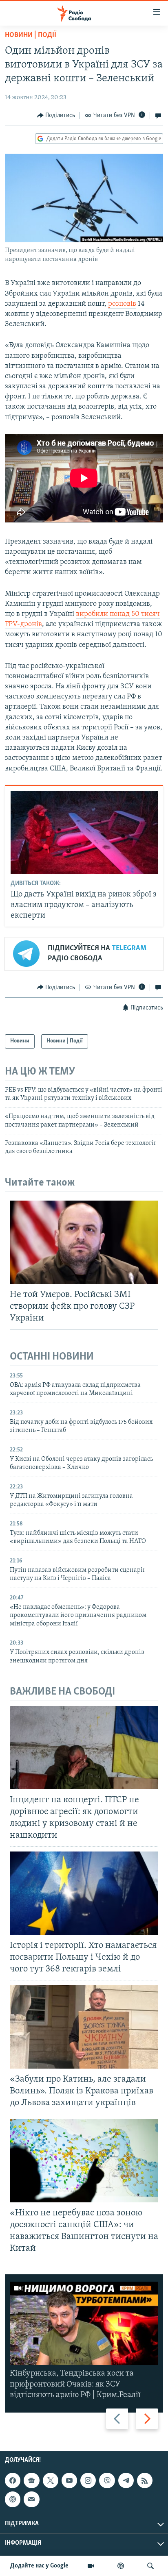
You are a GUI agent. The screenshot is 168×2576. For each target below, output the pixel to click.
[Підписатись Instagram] (88, 2480)
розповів (122, 304)
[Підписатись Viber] (107, 2480)
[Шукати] (150, 2566)
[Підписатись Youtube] (69, 2480)
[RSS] (145, 2480)
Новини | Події (31, 35)
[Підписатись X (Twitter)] (51, 2480)
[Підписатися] (31, 2499)
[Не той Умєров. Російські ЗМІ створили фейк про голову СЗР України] (84, 1242)
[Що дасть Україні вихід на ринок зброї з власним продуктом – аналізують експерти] (84, 832)
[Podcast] (13, 2499)
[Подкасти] (121, 2566)
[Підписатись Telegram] (126, 2480)
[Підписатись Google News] (31, 2480)
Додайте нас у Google (39, 2566)
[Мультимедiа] (91, 2566)
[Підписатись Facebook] (13, 2480)
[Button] (56, 115)
